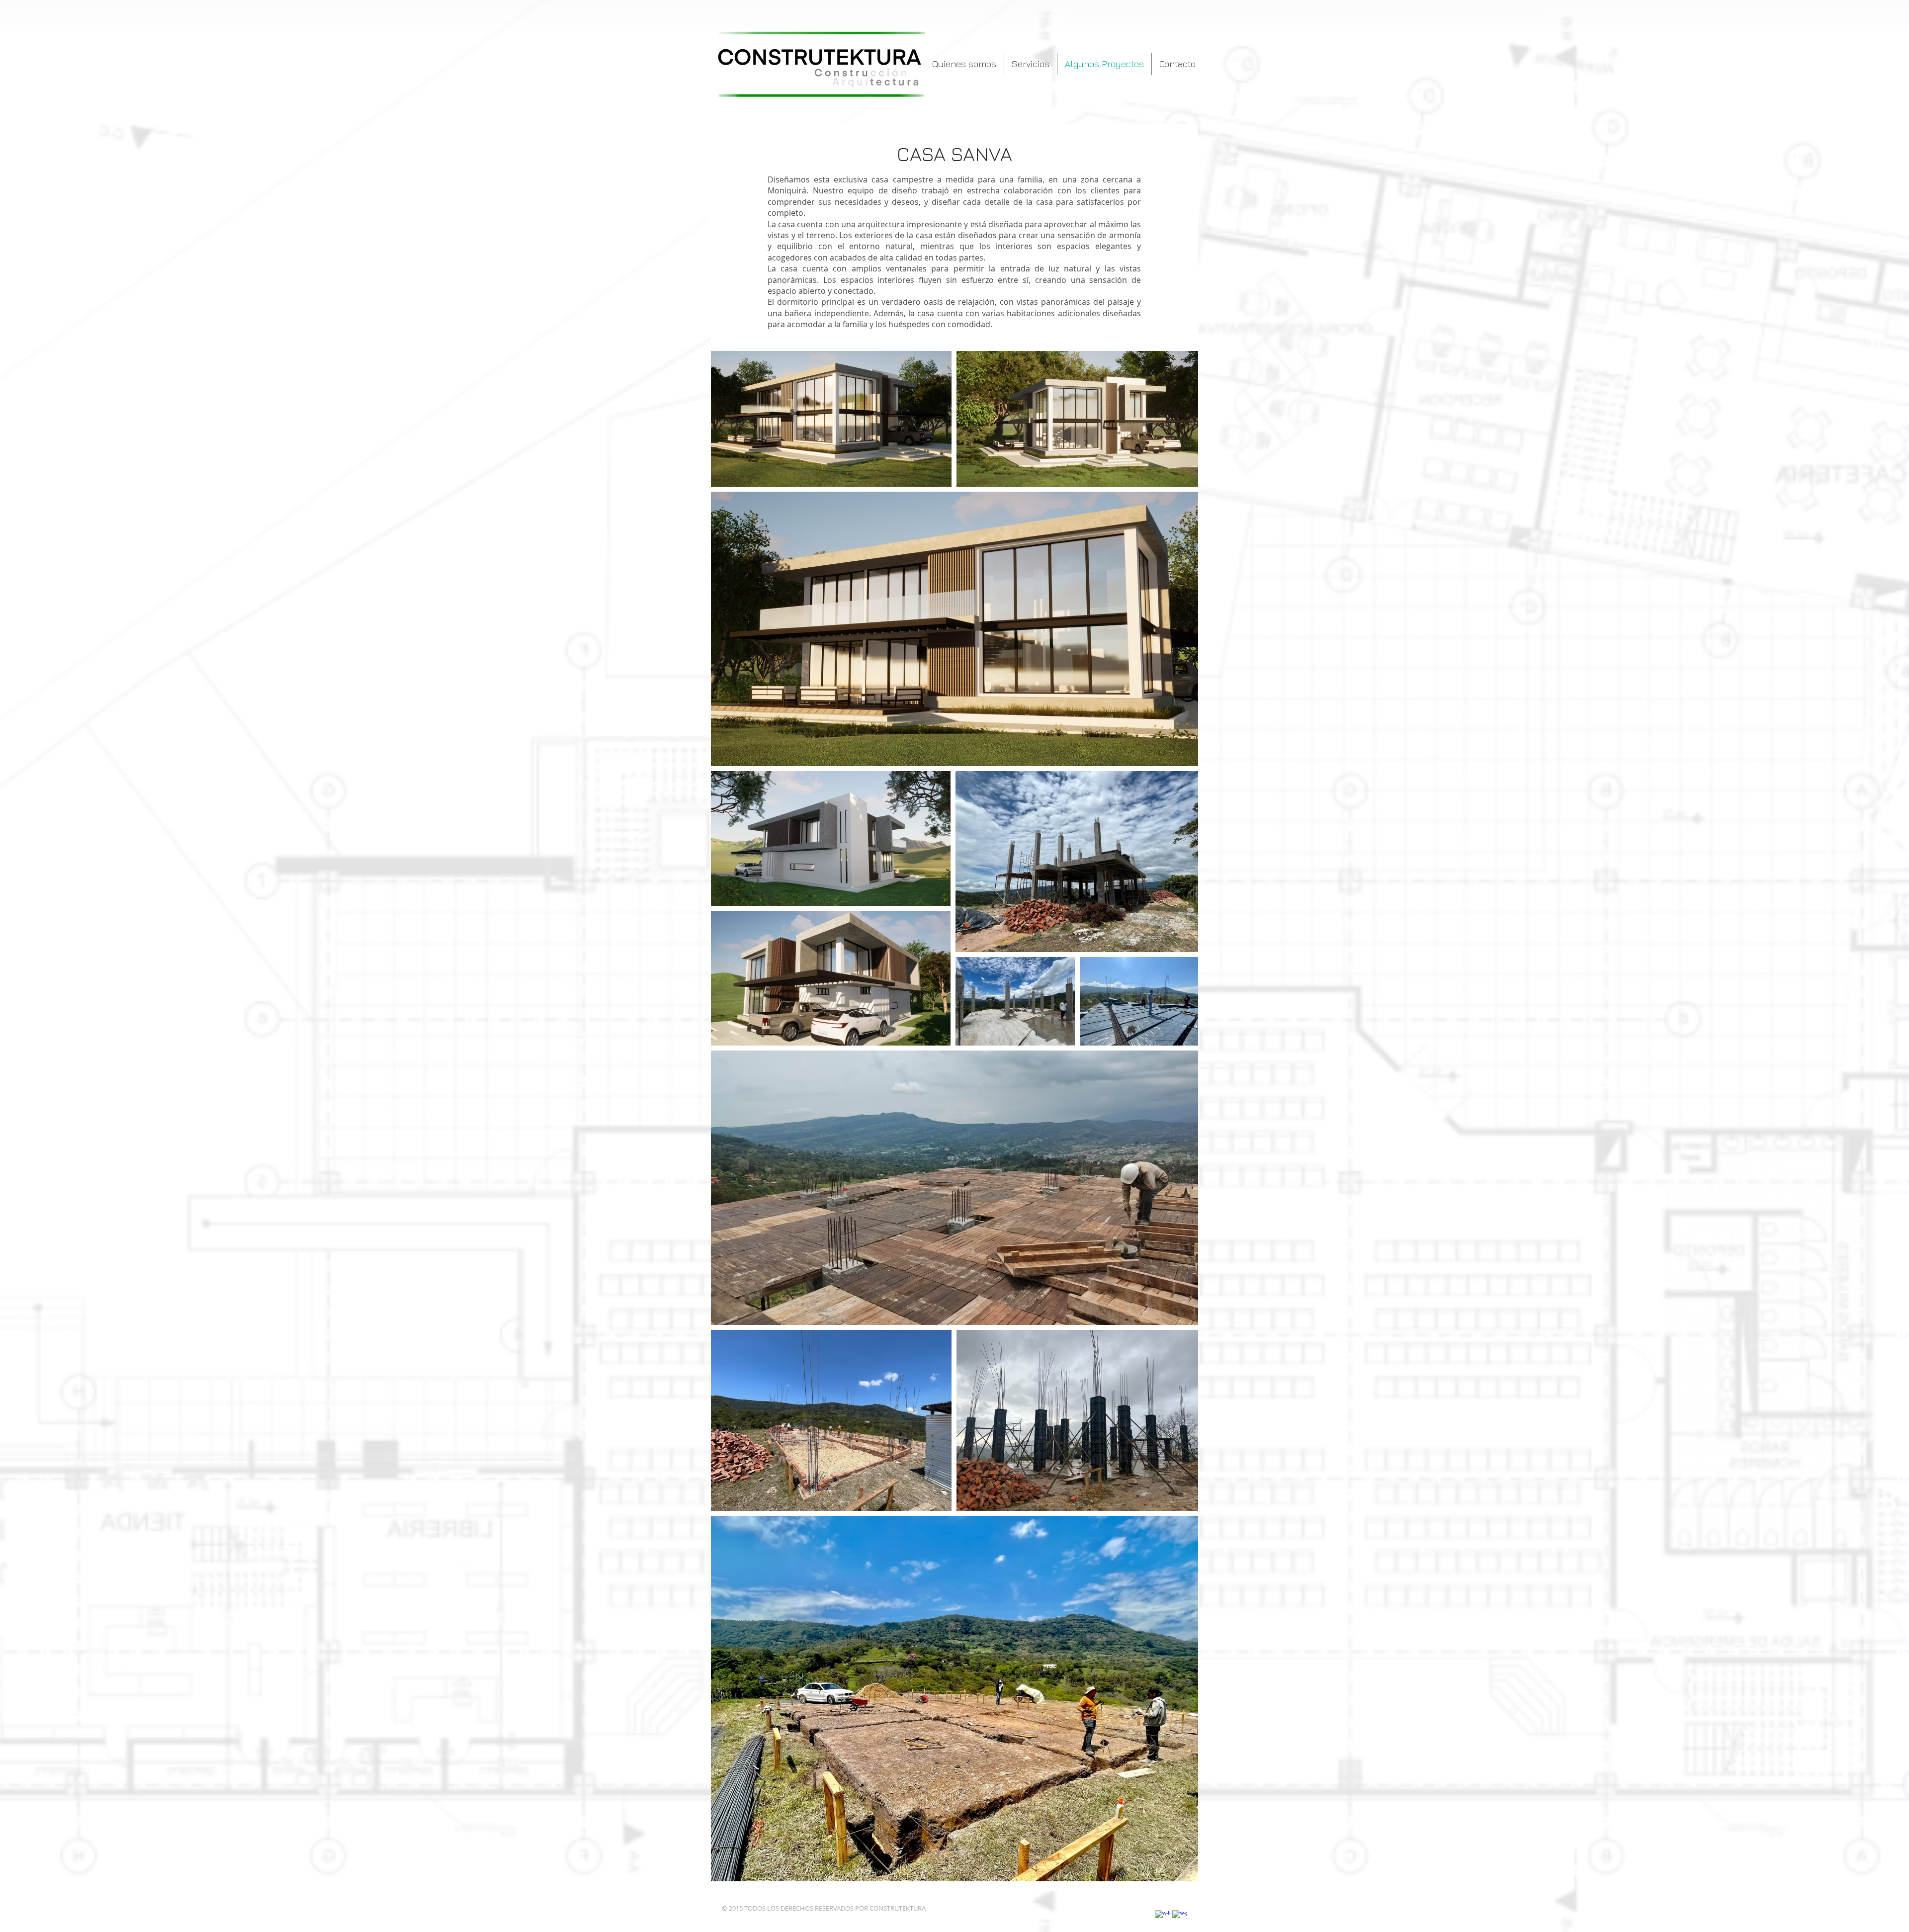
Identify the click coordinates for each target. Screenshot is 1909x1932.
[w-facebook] (1162, 1918)
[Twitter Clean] (1145, 1907)
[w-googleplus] (1180, 1918)
